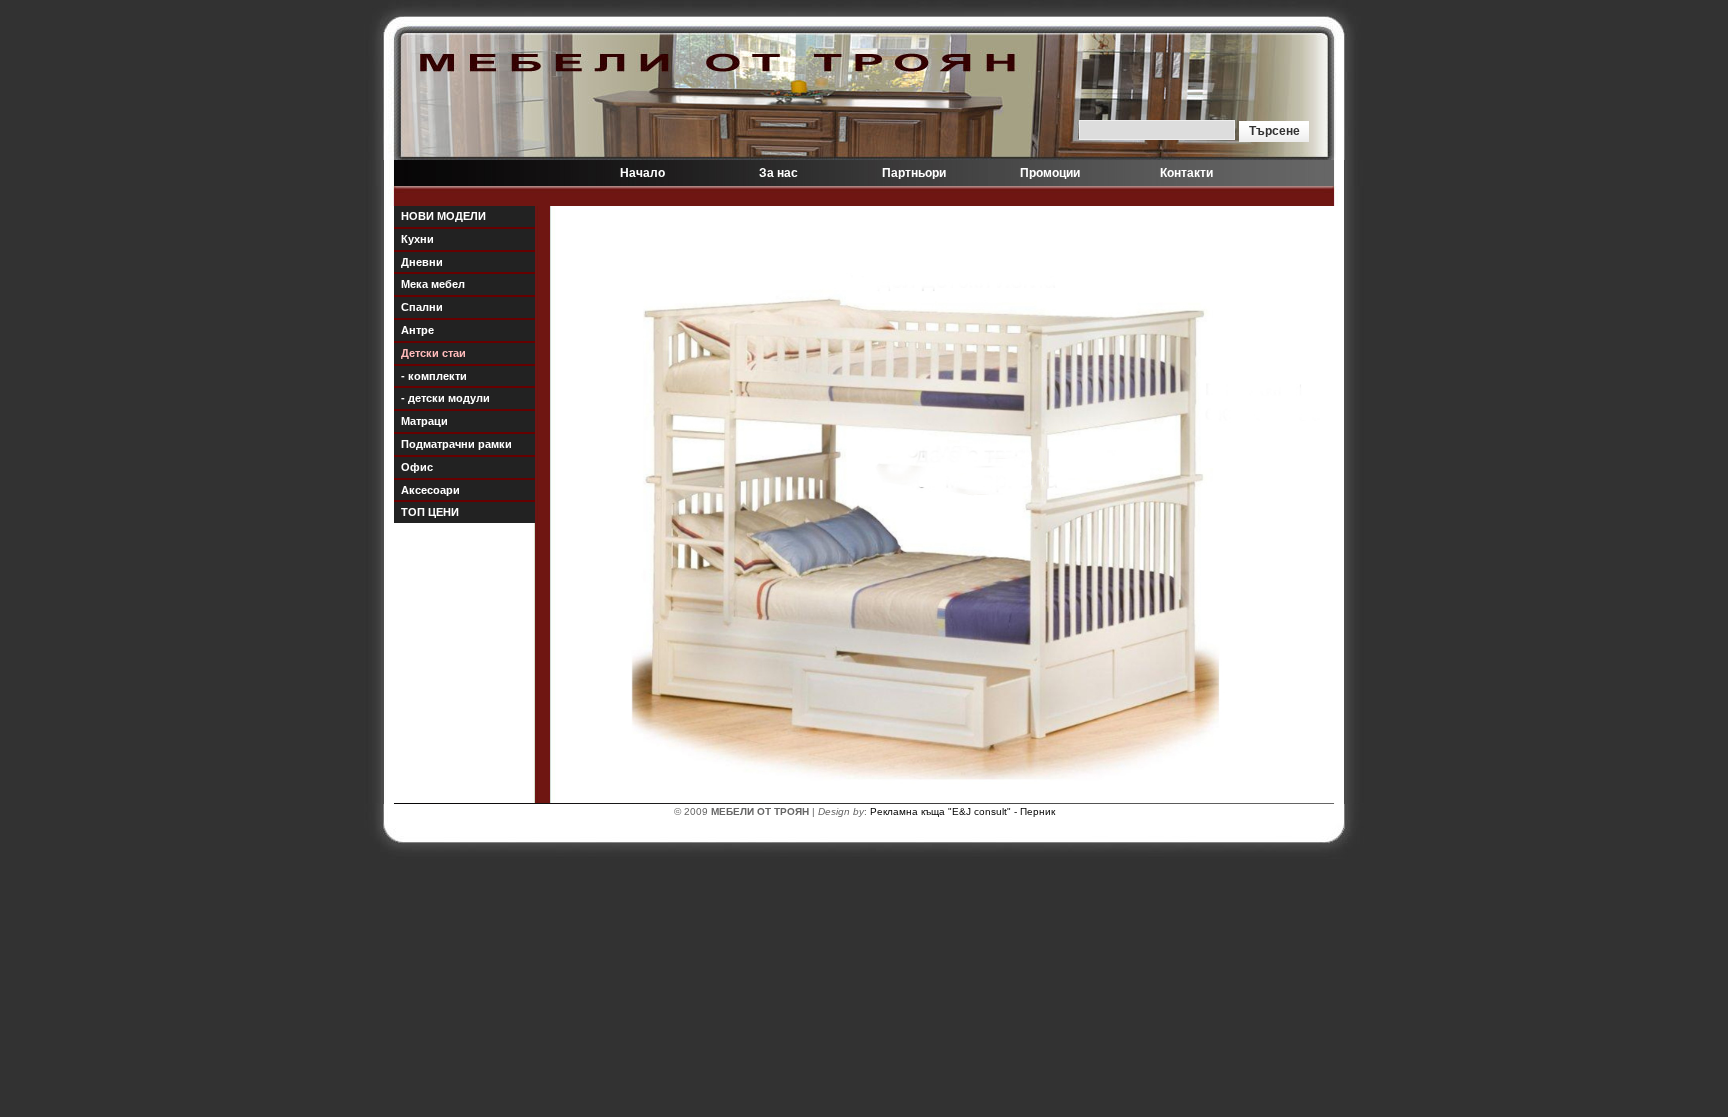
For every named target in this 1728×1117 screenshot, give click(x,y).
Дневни (422, 262)
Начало (642, 173)
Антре (417, 330)
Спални (422, 307)
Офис (417, 467)
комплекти (434, 376)
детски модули (445, 398)
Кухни (417, 239)
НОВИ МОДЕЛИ (443, 216)
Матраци (424, 421)
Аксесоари (430, 490)
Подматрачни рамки (456, 444)
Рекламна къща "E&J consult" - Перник (962, 811)
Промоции (1050, 173)
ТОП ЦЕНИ (430, 512)
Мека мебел (433, 284)
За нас (778, 173)
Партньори (914, 173)
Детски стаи (433, 353)
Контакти (1186, 173)
